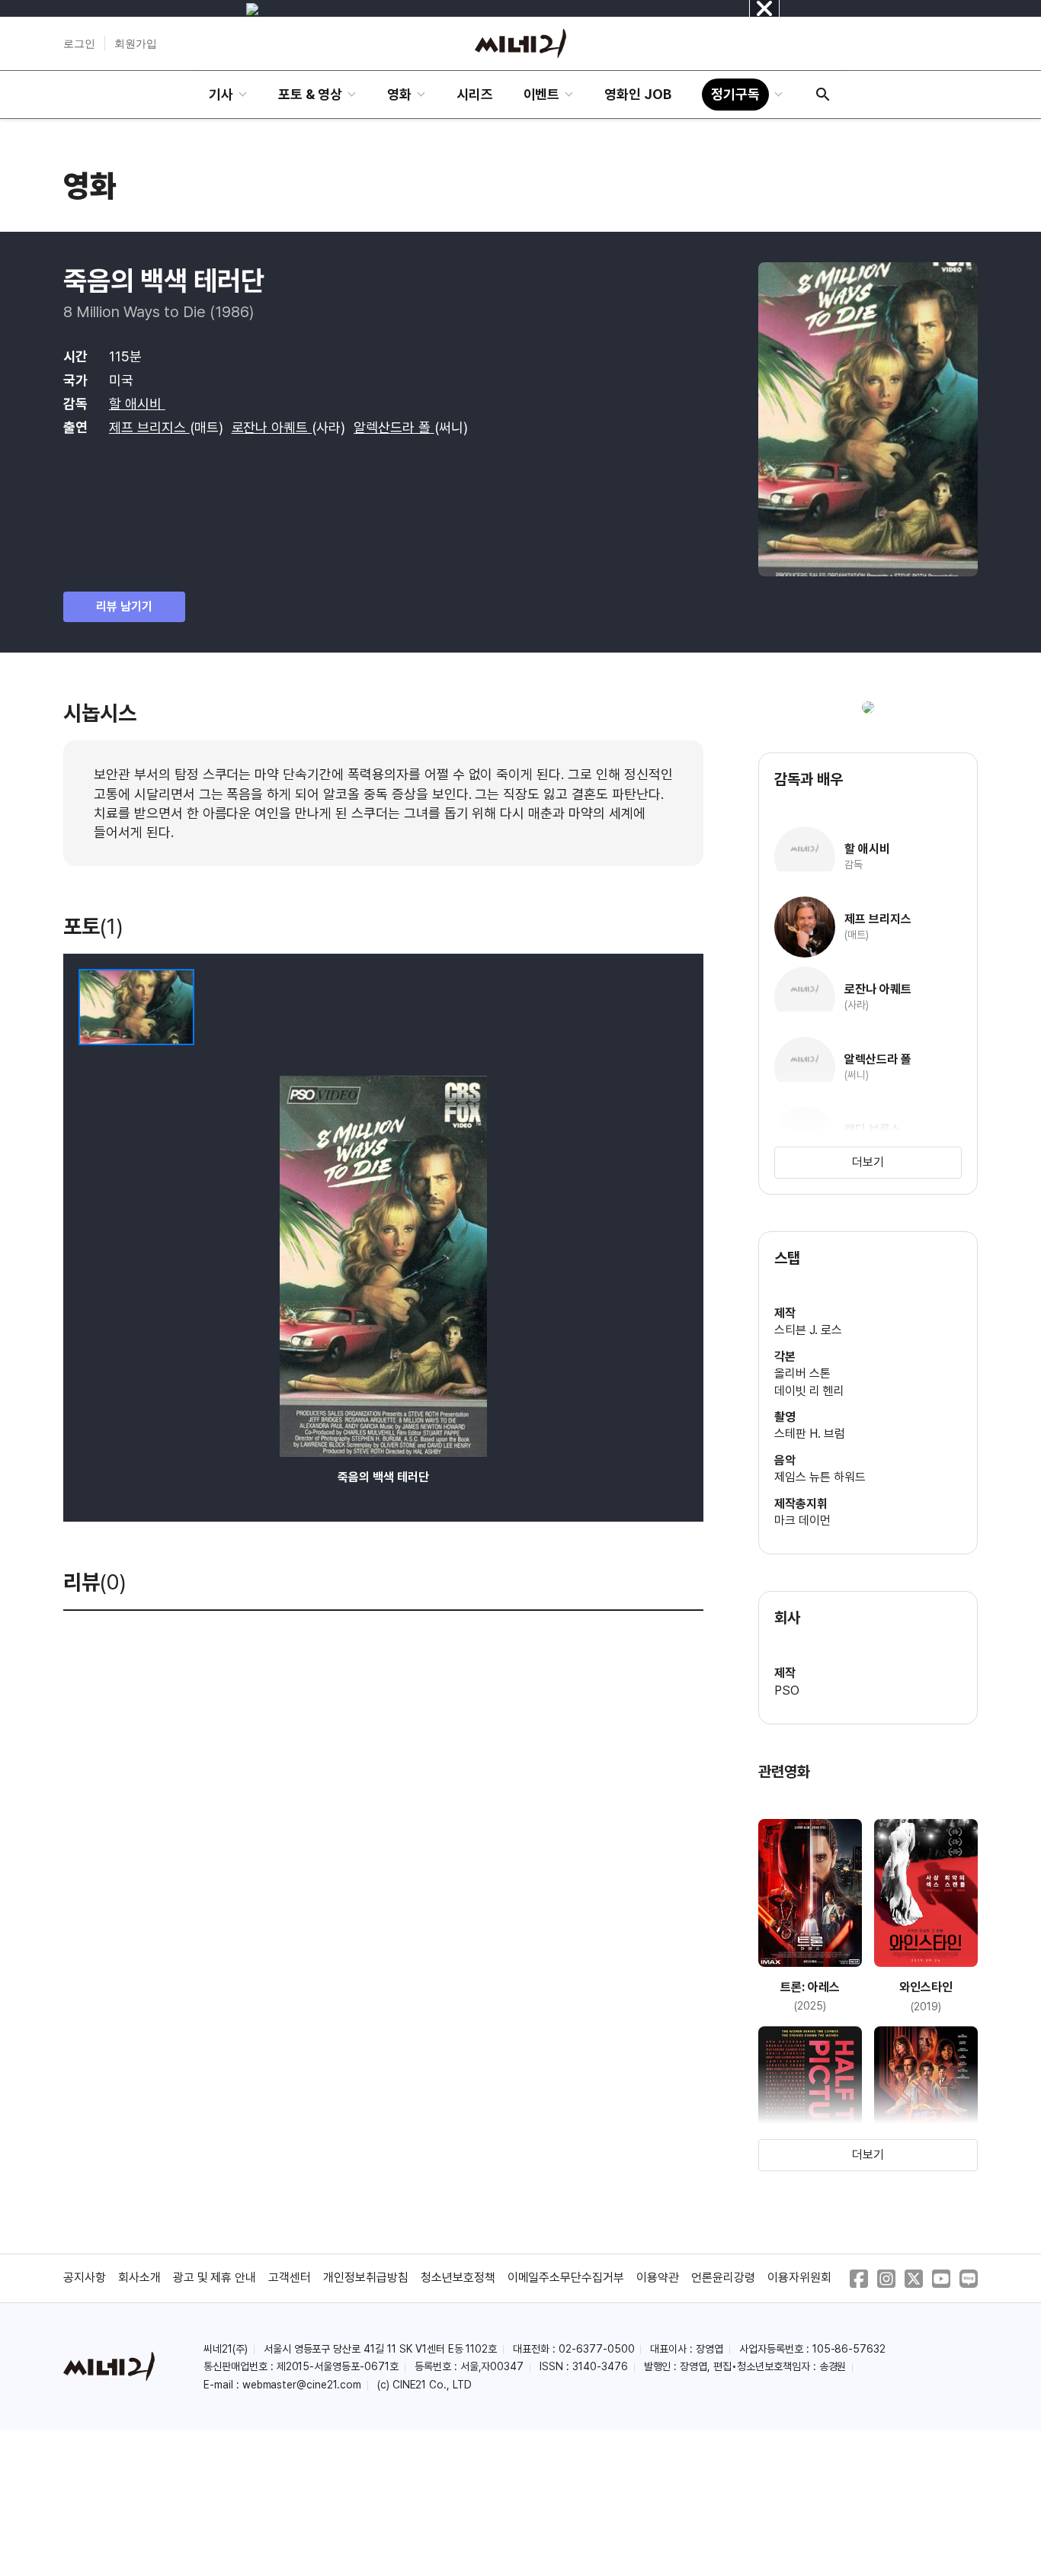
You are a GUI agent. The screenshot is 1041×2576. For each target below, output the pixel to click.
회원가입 (136, 43)
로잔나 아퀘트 (272, 427)
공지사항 (85, 2278)
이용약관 (658, 2278)
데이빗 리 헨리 (809, 1391)
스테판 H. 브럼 (810, 1434)
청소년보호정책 (458, 2278)
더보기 (868, 1162)
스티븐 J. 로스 (808, 1330)
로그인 (79, 43)
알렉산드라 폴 (394, 427)
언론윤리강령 (723, 2278)
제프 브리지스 (149, 427)
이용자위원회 (799, 2278)
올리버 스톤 (802, 1373)
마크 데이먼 (802, 1521)
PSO (787, 1691)
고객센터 (290, 2278)
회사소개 (139, 2278)
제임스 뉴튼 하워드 (820, 1477)
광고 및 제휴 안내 (215, 2278)
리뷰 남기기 (124, 606)
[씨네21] (520, 43)
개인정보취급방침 (366, 2278)
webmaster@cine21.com (302, 2385)
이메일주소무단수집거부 (566, 2278)
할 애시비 (137, 404)
